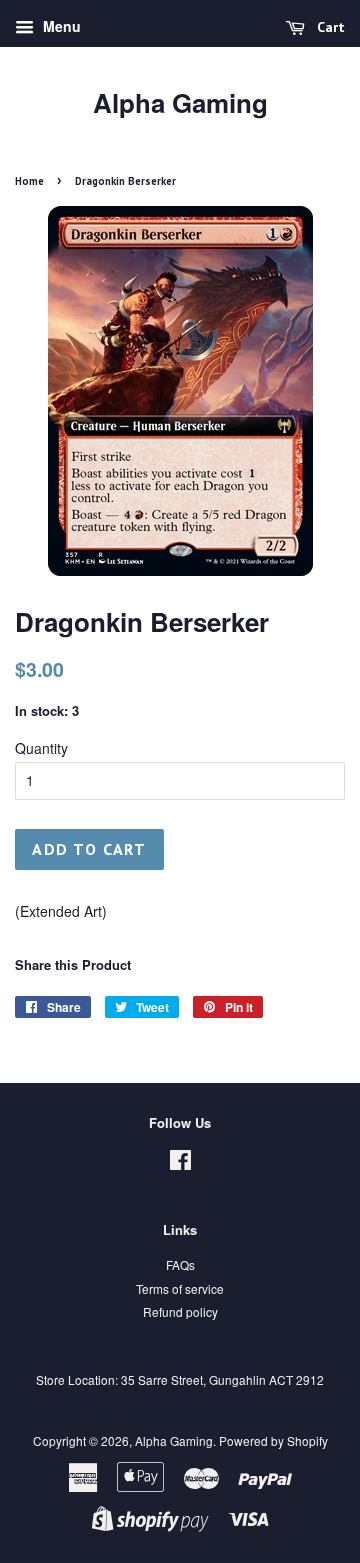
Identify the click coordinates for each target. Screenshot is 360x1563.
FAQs (180, 1264)
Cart (329, 27)
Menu (60, 26)
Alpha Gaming (180, 102)
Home (29, 181)
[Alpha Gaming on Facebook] (180, 1163)
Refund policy (180, 1311)
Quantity (41, 748)
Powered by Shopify (273, 1440)
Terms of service (180, 1288)
